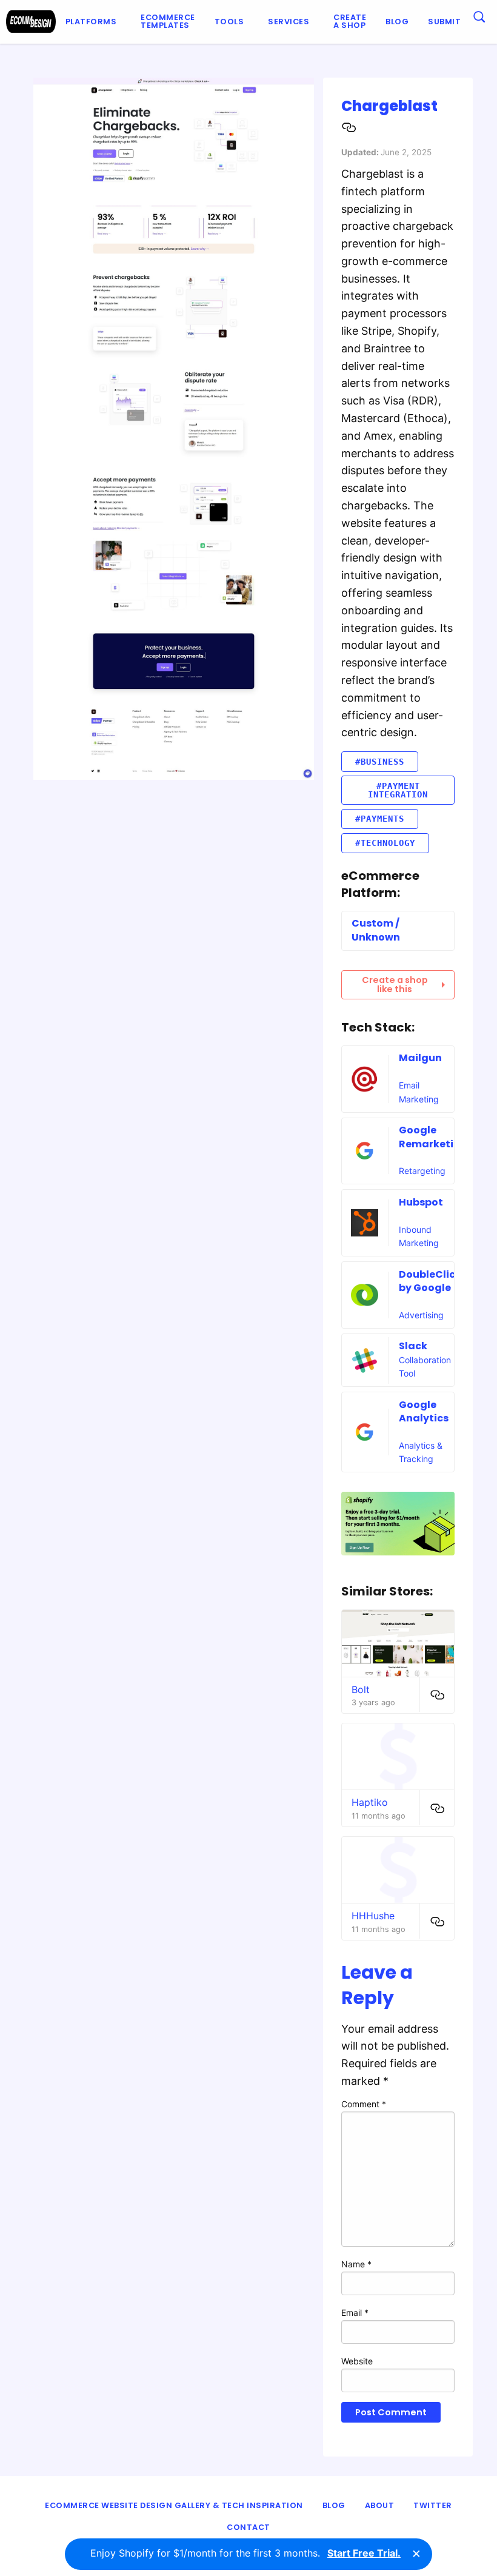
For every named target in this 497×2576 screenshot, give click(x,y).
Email (355, 2313)
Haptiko (370, 1802)
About (380, 2505)
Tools (229, 22)
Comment (364, 2104)
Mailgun (420, 1058)
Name (356, 2264)
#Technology (385, 843)
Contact (248, 2527)
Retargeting (422, 1171)
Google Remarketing (433, 1137)
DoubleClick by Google (430, 1281)
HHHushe (373, 1916)
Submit (444, 22)
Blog (397, 22)
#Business (380, 762)
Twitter (433, 2505)
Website (357, 2361)
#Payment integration (398, 790)
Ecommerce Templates (168, 21)
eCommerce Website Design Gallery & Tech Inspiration (174, 2505)
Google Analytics (424, 1411)
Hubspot (421, 1202)
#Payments (380, 819)
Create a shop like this (395, 984)
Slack (413, 1346)
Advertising (421, 1315)
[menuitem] (94, 22)
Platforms (91, 22)
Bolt (361, 1689)
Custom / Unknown (376, 930)
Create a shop (350, 21)
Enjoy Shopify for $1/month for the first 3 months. (245, 2553)
